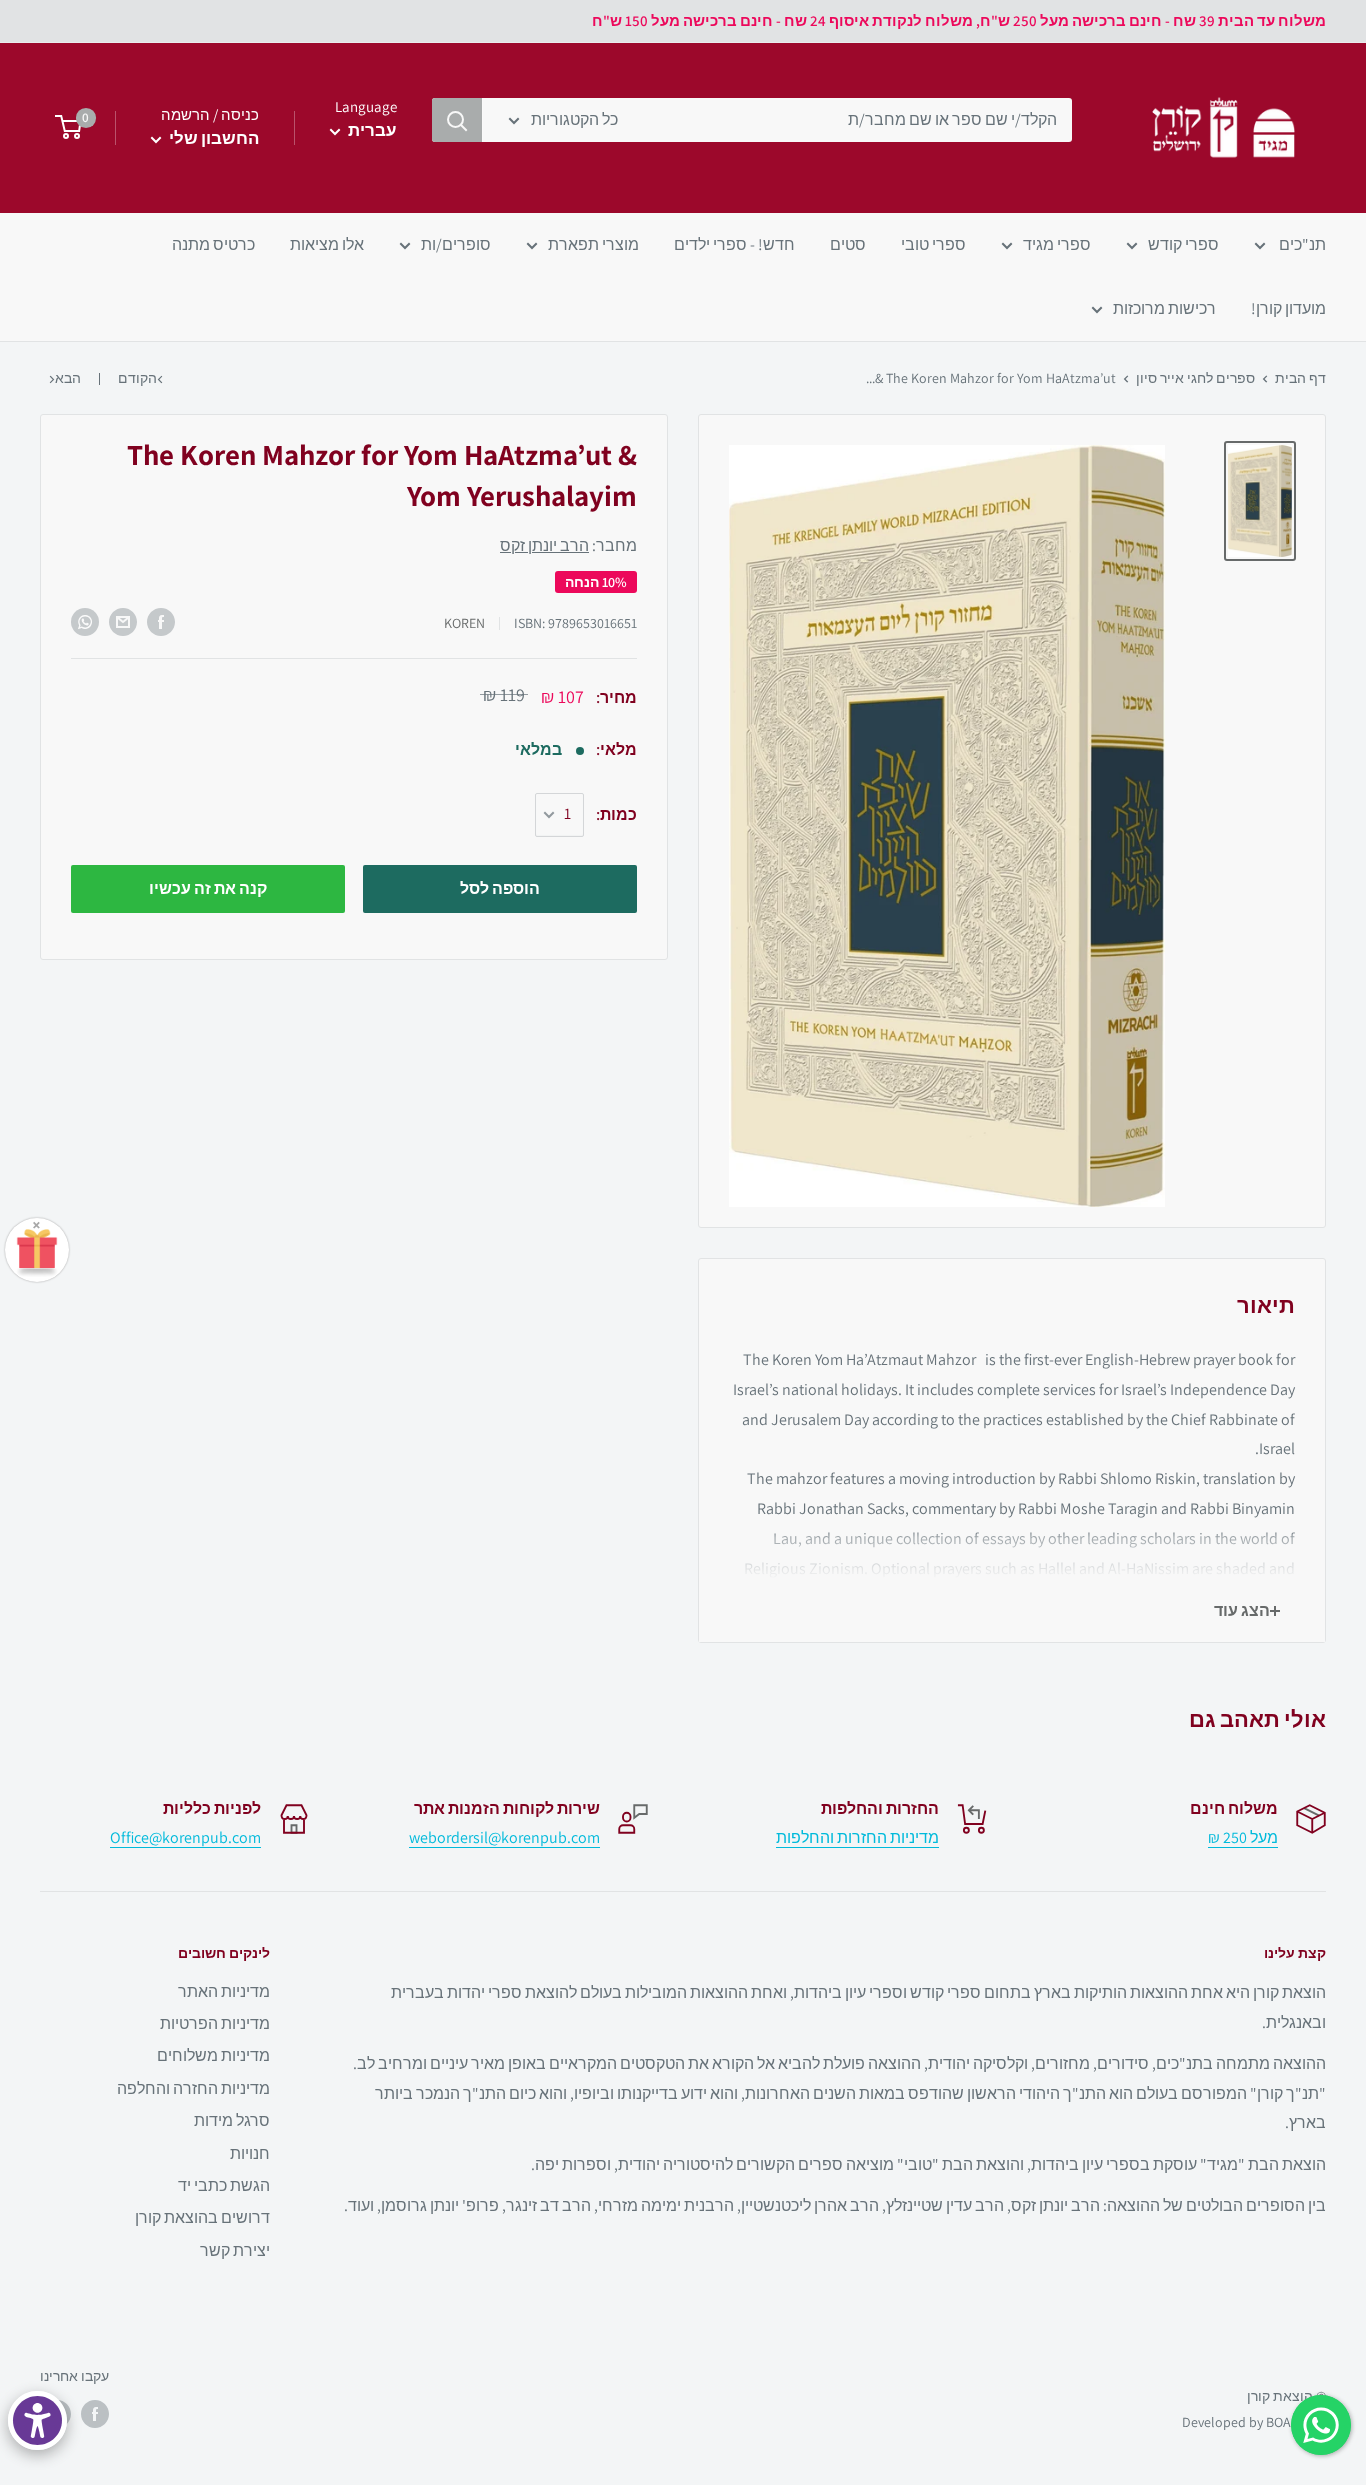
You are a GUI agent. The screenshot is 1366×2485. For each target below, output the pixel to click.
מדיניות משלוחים (213, 2055)
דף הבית (1300, 378)
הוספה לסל (500, 888)
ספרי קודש (1183, 244)
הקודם (137, 378)
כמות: (616, 814)
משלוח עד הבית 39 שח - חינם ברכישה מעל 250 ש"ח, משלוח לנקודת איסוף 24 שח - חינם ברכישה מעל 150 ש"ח (959, 20)
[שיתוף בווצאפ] (85, 622)
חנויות (250, 2153)
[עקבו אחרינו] (95, 2414)
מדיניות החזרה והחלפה (193, 2088)
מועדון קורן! (1288, 308)
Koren (464, 623)
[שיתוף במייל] (123, 622)
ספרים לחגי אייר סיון (1195, 378)
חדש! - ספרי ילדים (734, 244)
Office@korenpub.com (185, 1837)
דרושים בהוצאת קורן (202, 2217)
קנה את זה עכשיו (208, 888)
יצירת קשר (235, 2250)
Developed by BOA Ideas (1254, 2422)
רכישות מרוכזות (1164, 308)
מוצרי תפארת (593, 244)
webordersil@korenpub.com (504, 1837)
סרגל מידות (232, 2120)
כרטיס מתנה (213, 244)
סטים (848, 244)
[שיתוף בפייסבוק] (161, 622)
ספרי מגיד (1057, 244)
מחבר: (568, 545)
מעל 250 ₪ (1243, 1837)
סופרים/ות (456, 244)
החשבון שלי (212, 138)
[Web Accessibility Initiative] (37, 2420)
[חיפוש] (457, 120)
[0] (62, 128)
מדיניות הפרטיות (215, 2023)
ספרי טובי (933, 244)
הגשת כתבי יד (224, 2185)
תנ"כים (1301, 244)
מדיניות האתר (224, 1991)
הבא (68, 378)
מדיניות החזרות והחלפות (857, 1837)
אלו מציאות (327, 244)
